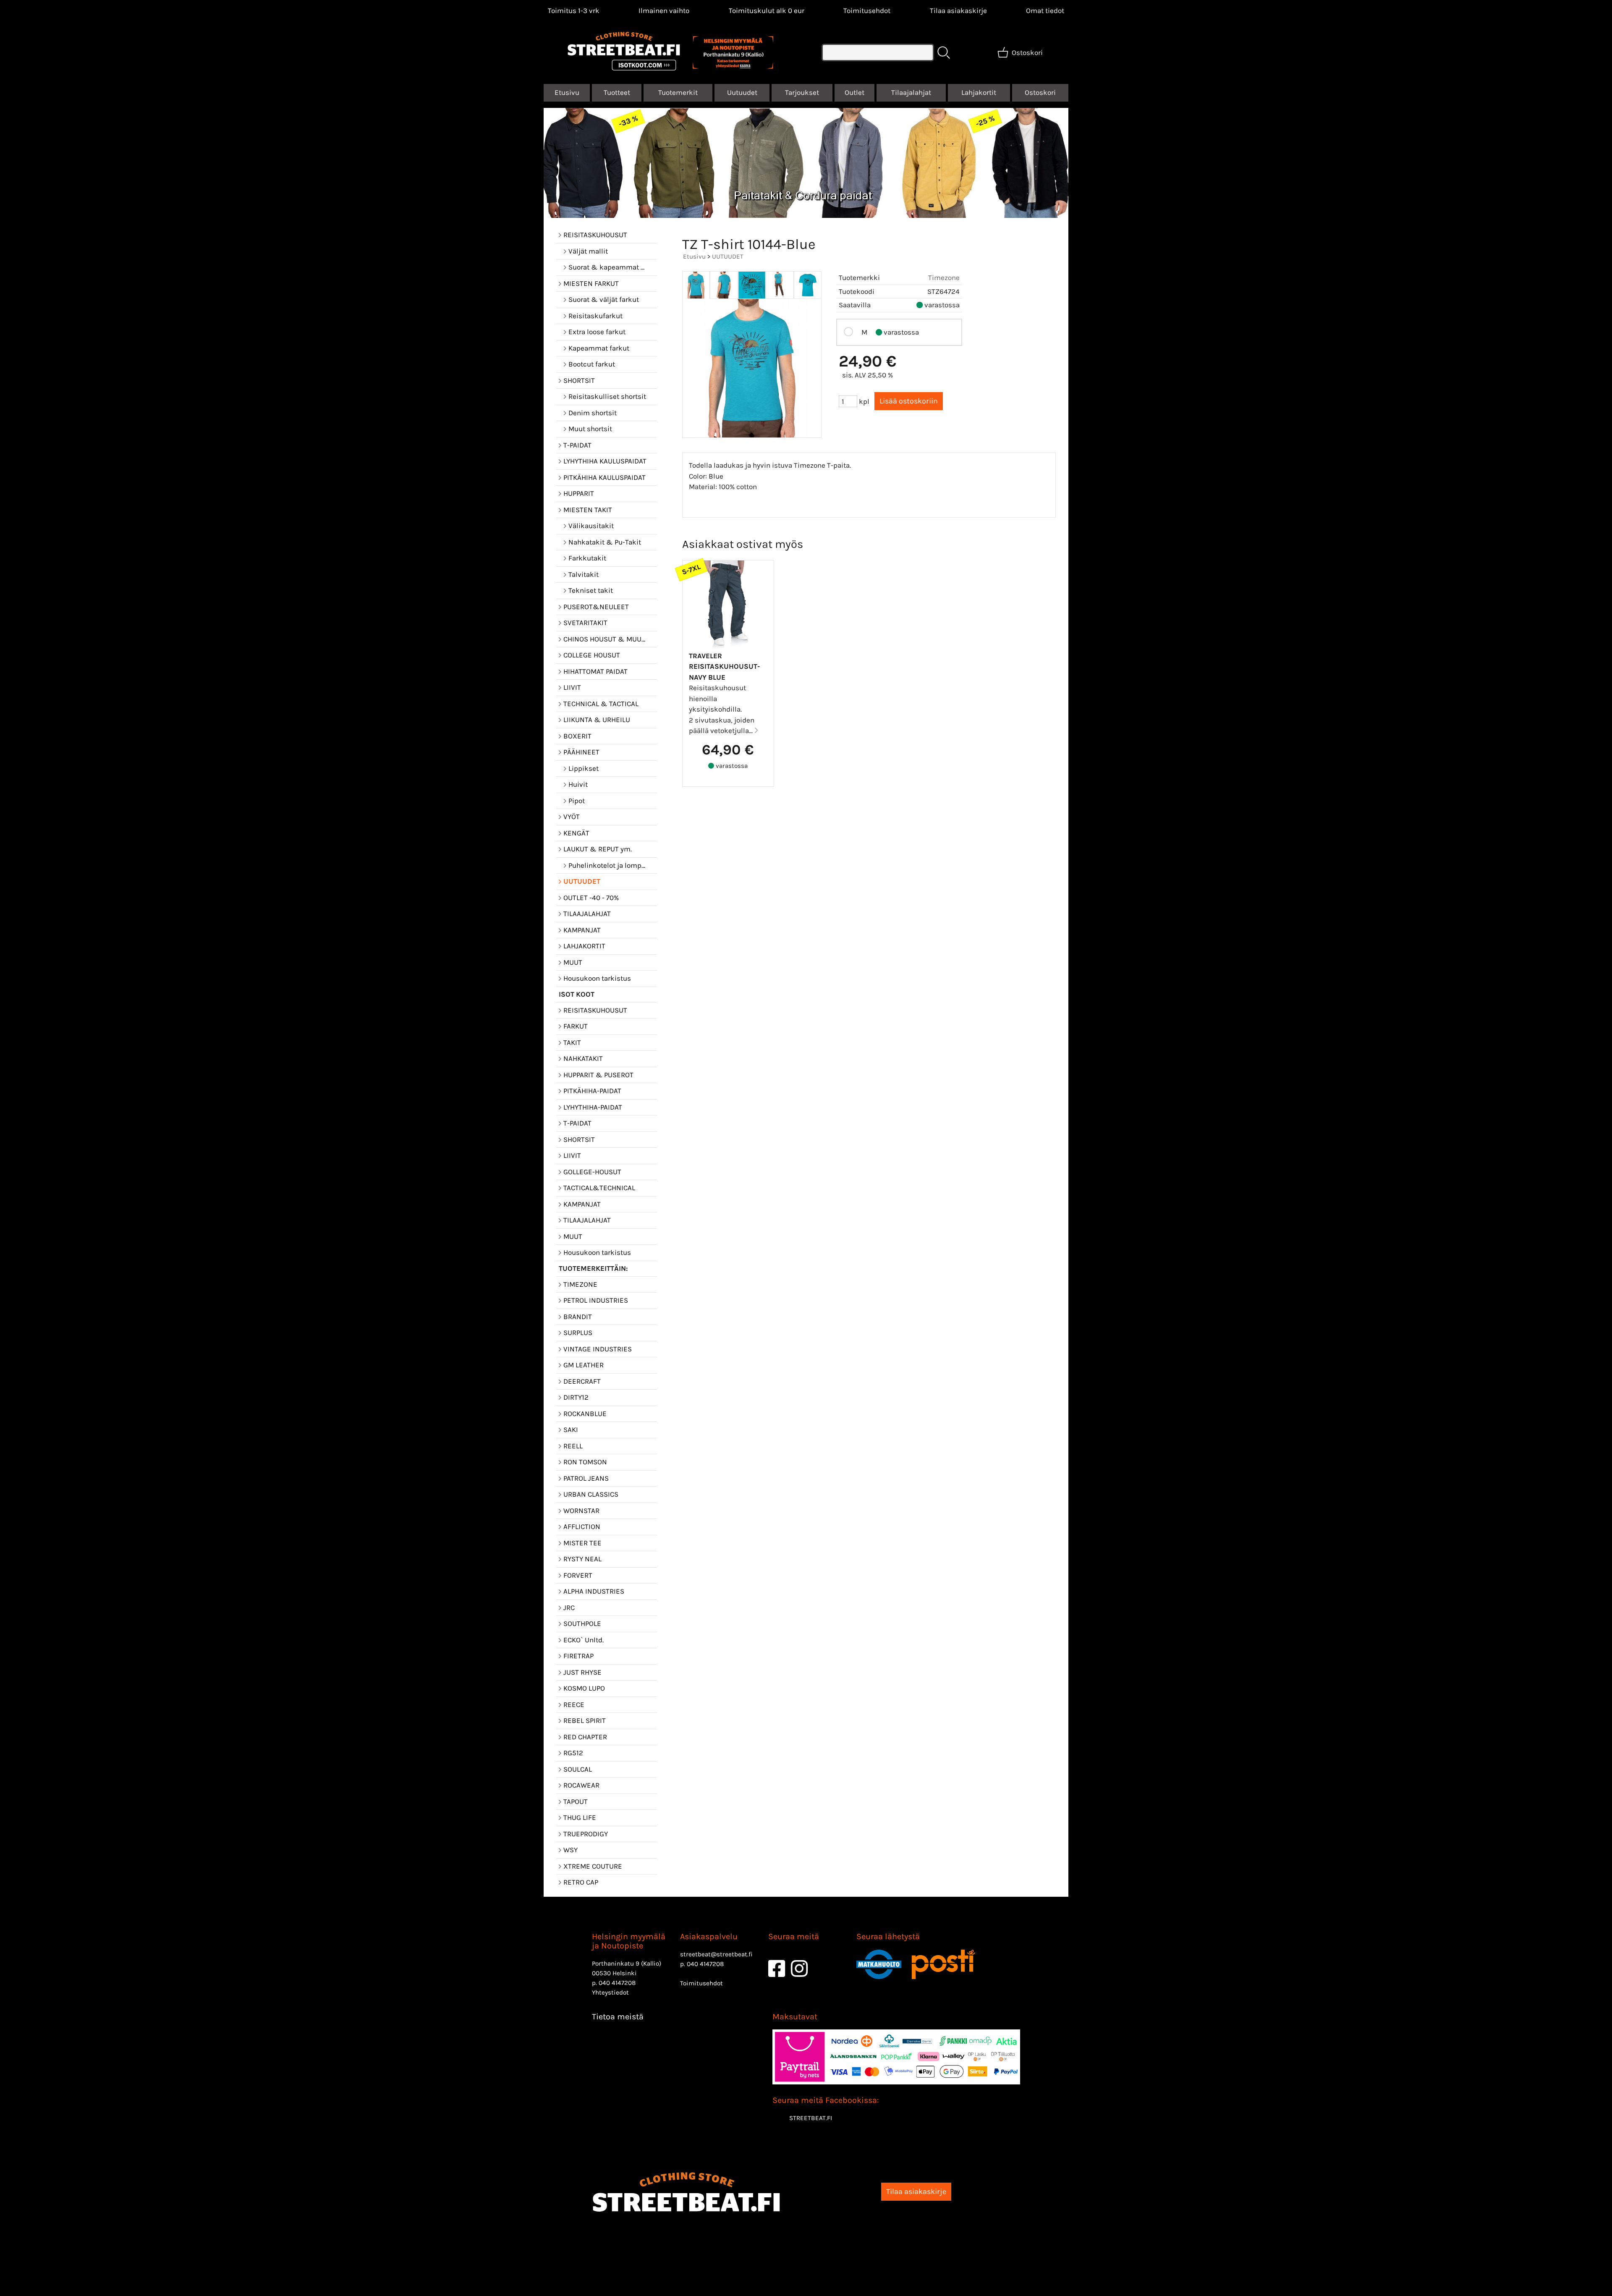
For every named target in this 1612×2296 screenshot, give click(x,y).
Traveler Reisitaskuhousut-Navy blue (724, 666)
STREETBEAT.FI (811, 2118)
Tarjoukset (802, 92)
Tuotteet (617, 92)
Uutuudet (742, 92)
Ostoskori (1040, 92)
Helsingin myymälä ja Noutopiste (629, 1941)
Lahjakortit (979, 92)
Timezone (944, 278)
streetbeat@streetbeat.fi (716, 1954)
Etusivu (567, 92)
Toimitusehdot (867, 10)
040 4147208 (617, 1983)
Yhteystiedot (610, 1992)
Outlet (854, 92)
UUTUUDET (728, 257)
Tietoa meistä (618, 2017)
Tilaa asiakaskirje (958, 10)
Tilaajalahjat (911, 92)
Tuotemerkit (678, 92)
